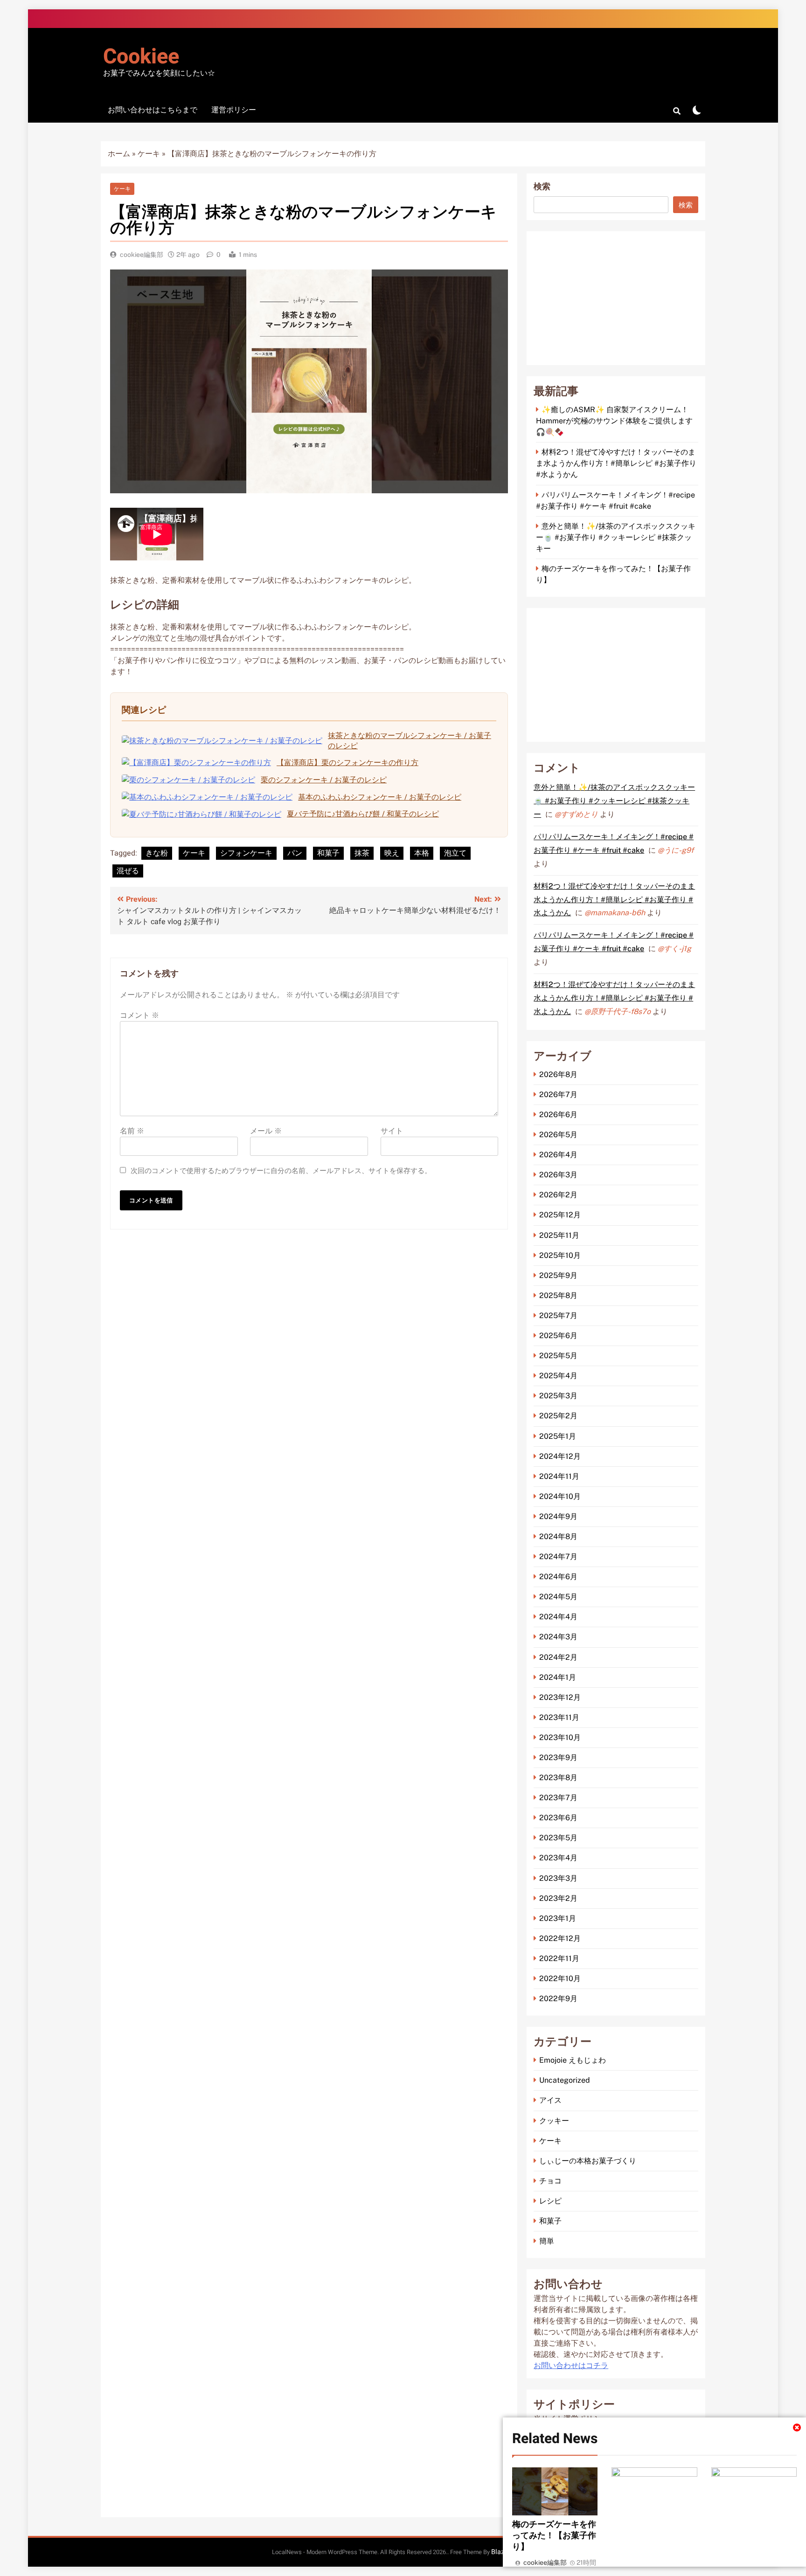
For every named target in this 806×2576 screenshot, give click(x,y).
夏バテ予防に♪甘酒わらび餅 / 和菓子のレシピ (363, 814)
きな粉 (157, 853)
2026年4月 (558, 1155)
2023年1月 (558, 1918)
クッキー (554, 2121)
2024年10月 (560, 1496)
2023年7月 (558, 1798)
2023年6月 (558, 1818)
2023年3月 (558, 1878)
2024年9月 (558, 1516)
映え (392, 853)
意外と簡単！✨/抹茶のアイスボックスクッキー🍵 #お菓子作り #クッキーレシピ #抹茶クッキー (616, 537)
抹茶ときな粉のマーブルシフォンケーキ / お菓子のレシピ (410, 741)
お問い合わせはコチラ (571, 2366)
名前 (132, 1131)
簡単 (547, 2241)
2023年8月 (558, 1778)
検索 (542, 187)
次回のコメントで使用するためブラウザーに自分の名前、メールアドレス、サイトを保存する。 (281, 1171)
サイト (392, 1131)
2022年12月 (560, 1938)
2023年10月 (560, 1737)
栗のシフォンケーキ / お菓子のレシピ (324, 780)
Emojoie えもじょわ (573, 2060)
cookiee (141, 57)
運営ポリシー (234, 110)
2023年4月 (558, 1858)
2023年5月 (558, 1838)
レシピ (550, 2201)
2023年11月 (559, 1717)
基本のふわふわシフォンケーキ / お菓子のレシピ (380, 797)
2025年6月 (558, 1336)
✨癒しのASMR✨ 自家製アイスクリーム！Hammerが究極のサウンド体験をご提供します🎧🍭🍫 (614, 421)
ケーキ (149, 154)
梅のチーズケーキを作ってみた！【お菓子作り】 (554, 2535)
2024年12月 (560, 1456)
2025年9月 (558, 1275)
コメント (139, 1015)
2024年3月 (558, 1637)
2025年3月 (558, 1396)
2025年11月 (559, 1235)
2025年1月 (558, 1436)
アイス (550, 2100)
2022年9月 (558, 1999)
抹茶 (362, 853)
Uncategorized (565, 2080)
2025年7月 (558, 1316)
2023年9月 (558, 1758)
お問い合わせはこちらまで (153, 110)
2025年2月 (558, 1416)
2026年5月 (558, 1135)
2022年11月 (559, 1958)
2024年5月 (558, 1597)
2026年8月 (558, 1074)
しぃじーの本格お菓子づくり (588, 2161)
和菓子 (328, 853)
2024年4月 (558, 1617)
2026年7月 (558, 1095)
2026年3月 (558, 1175)
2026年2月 (558, 1195)
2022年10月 (560, 1979)
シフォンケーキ (246, 853)
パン (295, 853)
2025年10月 (560, 1255)
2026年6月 (558, 1115)
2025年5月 (558, 1356)
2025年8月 (558, 1295)
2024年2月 (558, 1657)
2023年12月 (560, 1697)
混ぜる (128, 871)
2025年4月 (558, 1376)
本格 (422, 853)
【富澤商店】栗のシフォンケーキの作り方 (347, 763)
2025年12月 (560, 1215)
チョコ (550, 2181)
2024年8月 (558, 1537)
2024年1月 (558, 1677)
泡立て (455, 853)
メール (266, 1131)
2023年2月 (558, 1898)
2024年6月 (558, 1577)
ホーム (119, 154)
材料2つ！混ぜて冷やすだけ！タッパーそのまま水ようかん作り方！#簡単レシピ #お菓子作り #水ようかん (616, 463)
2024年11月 (559, 1476)
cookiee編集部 (142, 255)
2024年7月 (558, 1557)
